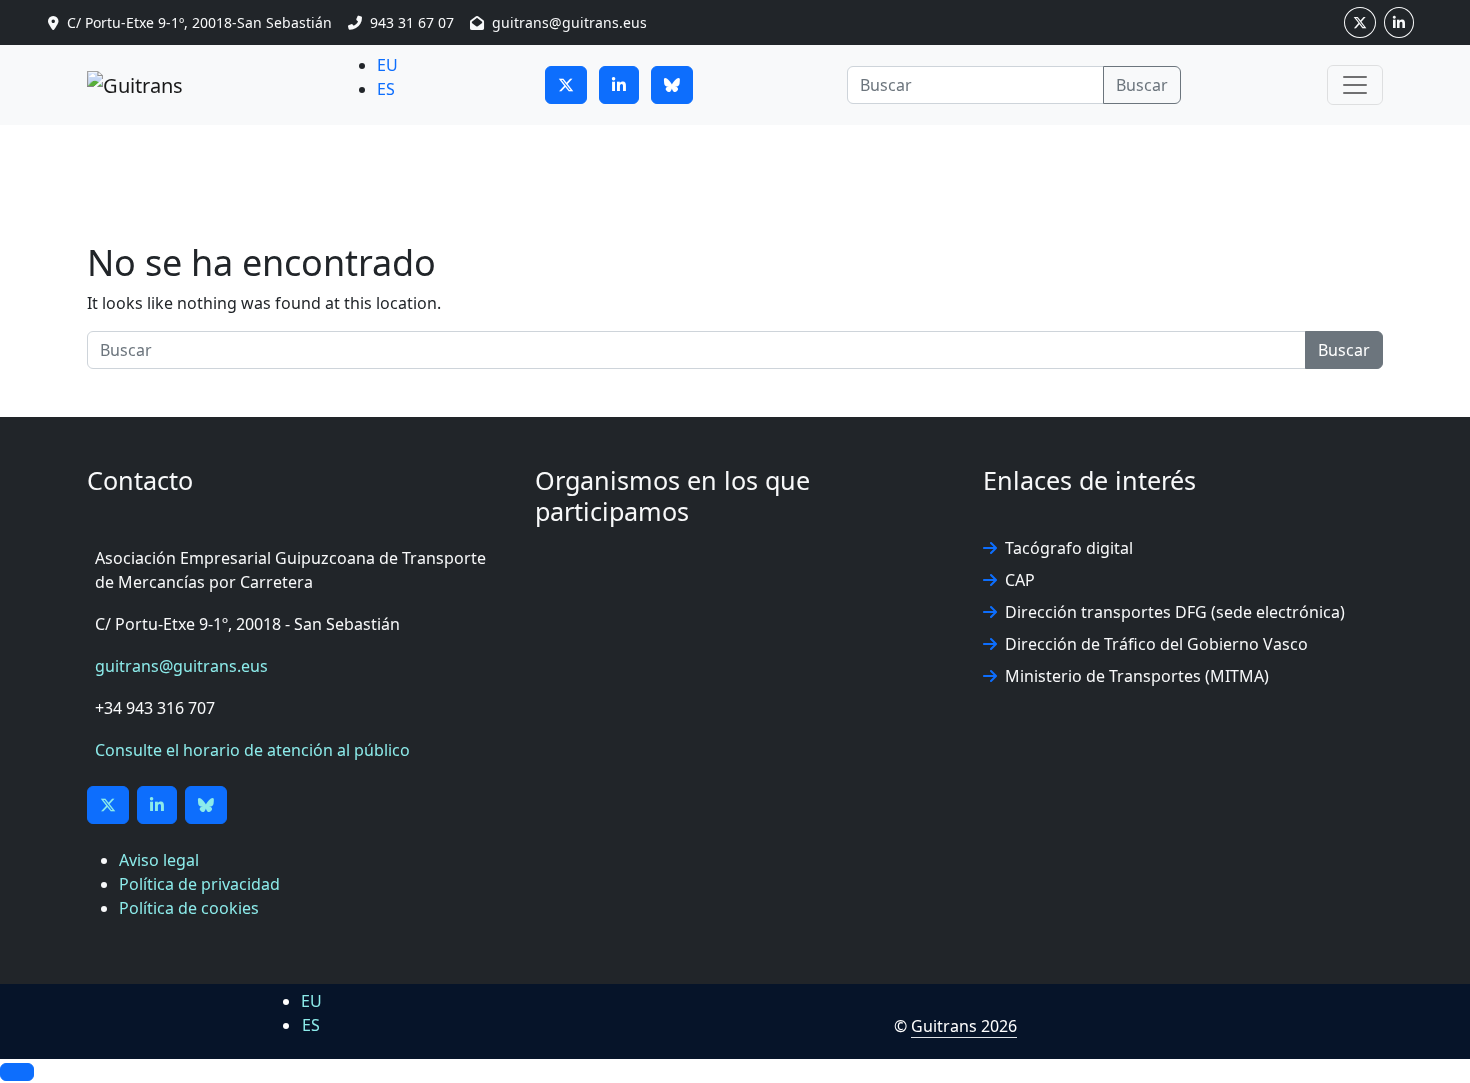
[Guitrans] (135, 85)
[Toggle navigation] (1355, 85)
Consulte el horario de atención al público (252, 750)
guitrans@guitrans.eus (181, 666)
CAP (1020, 580)
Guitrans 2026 (964, 1026)
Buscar (1142, 85)
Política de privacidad (199, 884)
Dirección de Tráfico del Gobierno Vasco (1156, 644)
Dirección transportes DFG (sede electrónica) (1175, 612)
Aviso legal (159, 860)
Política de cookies (189, 908)
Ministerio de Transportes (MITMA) (1137, 676)
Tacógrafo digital (1069, 548)
